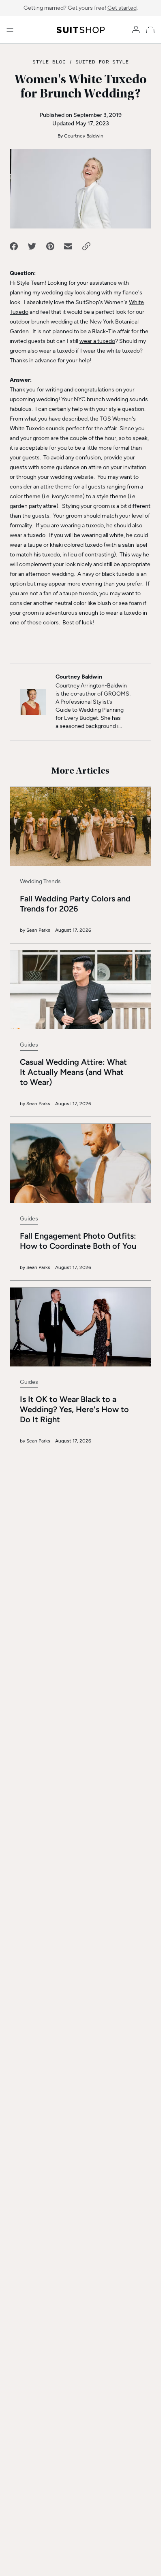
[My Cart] (152, 30)
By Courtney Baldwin (80, 136)
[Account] (136, 30)
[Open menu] (10, 30)
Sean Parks (38, 930)
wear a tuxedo (97, 341)
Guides (29, 1045)
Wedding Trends (40, 881)
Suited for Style (102, 61)
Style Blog (49, 61)
